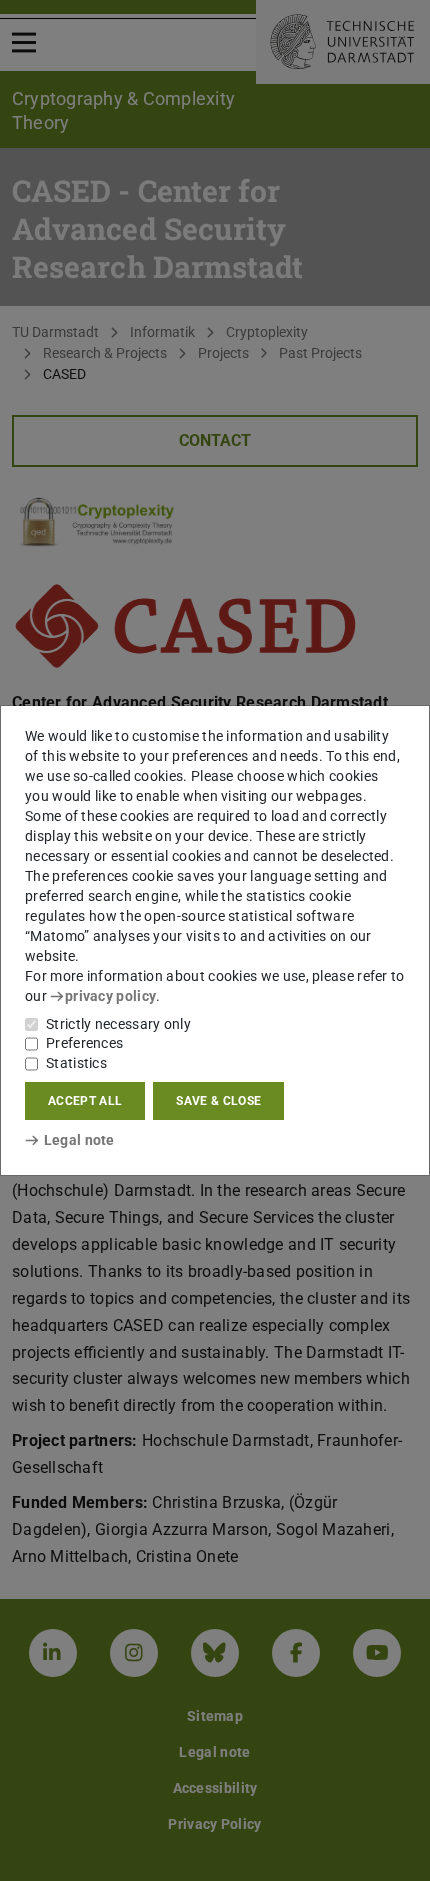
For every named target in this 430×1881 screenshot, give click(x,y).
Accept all (85, 1101)
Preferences (84, 1043)
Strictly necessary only (118, 1024)
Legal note (79, 1140)
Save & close (218, 1101)
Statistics (76, 1063)
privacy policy (110, 996)
